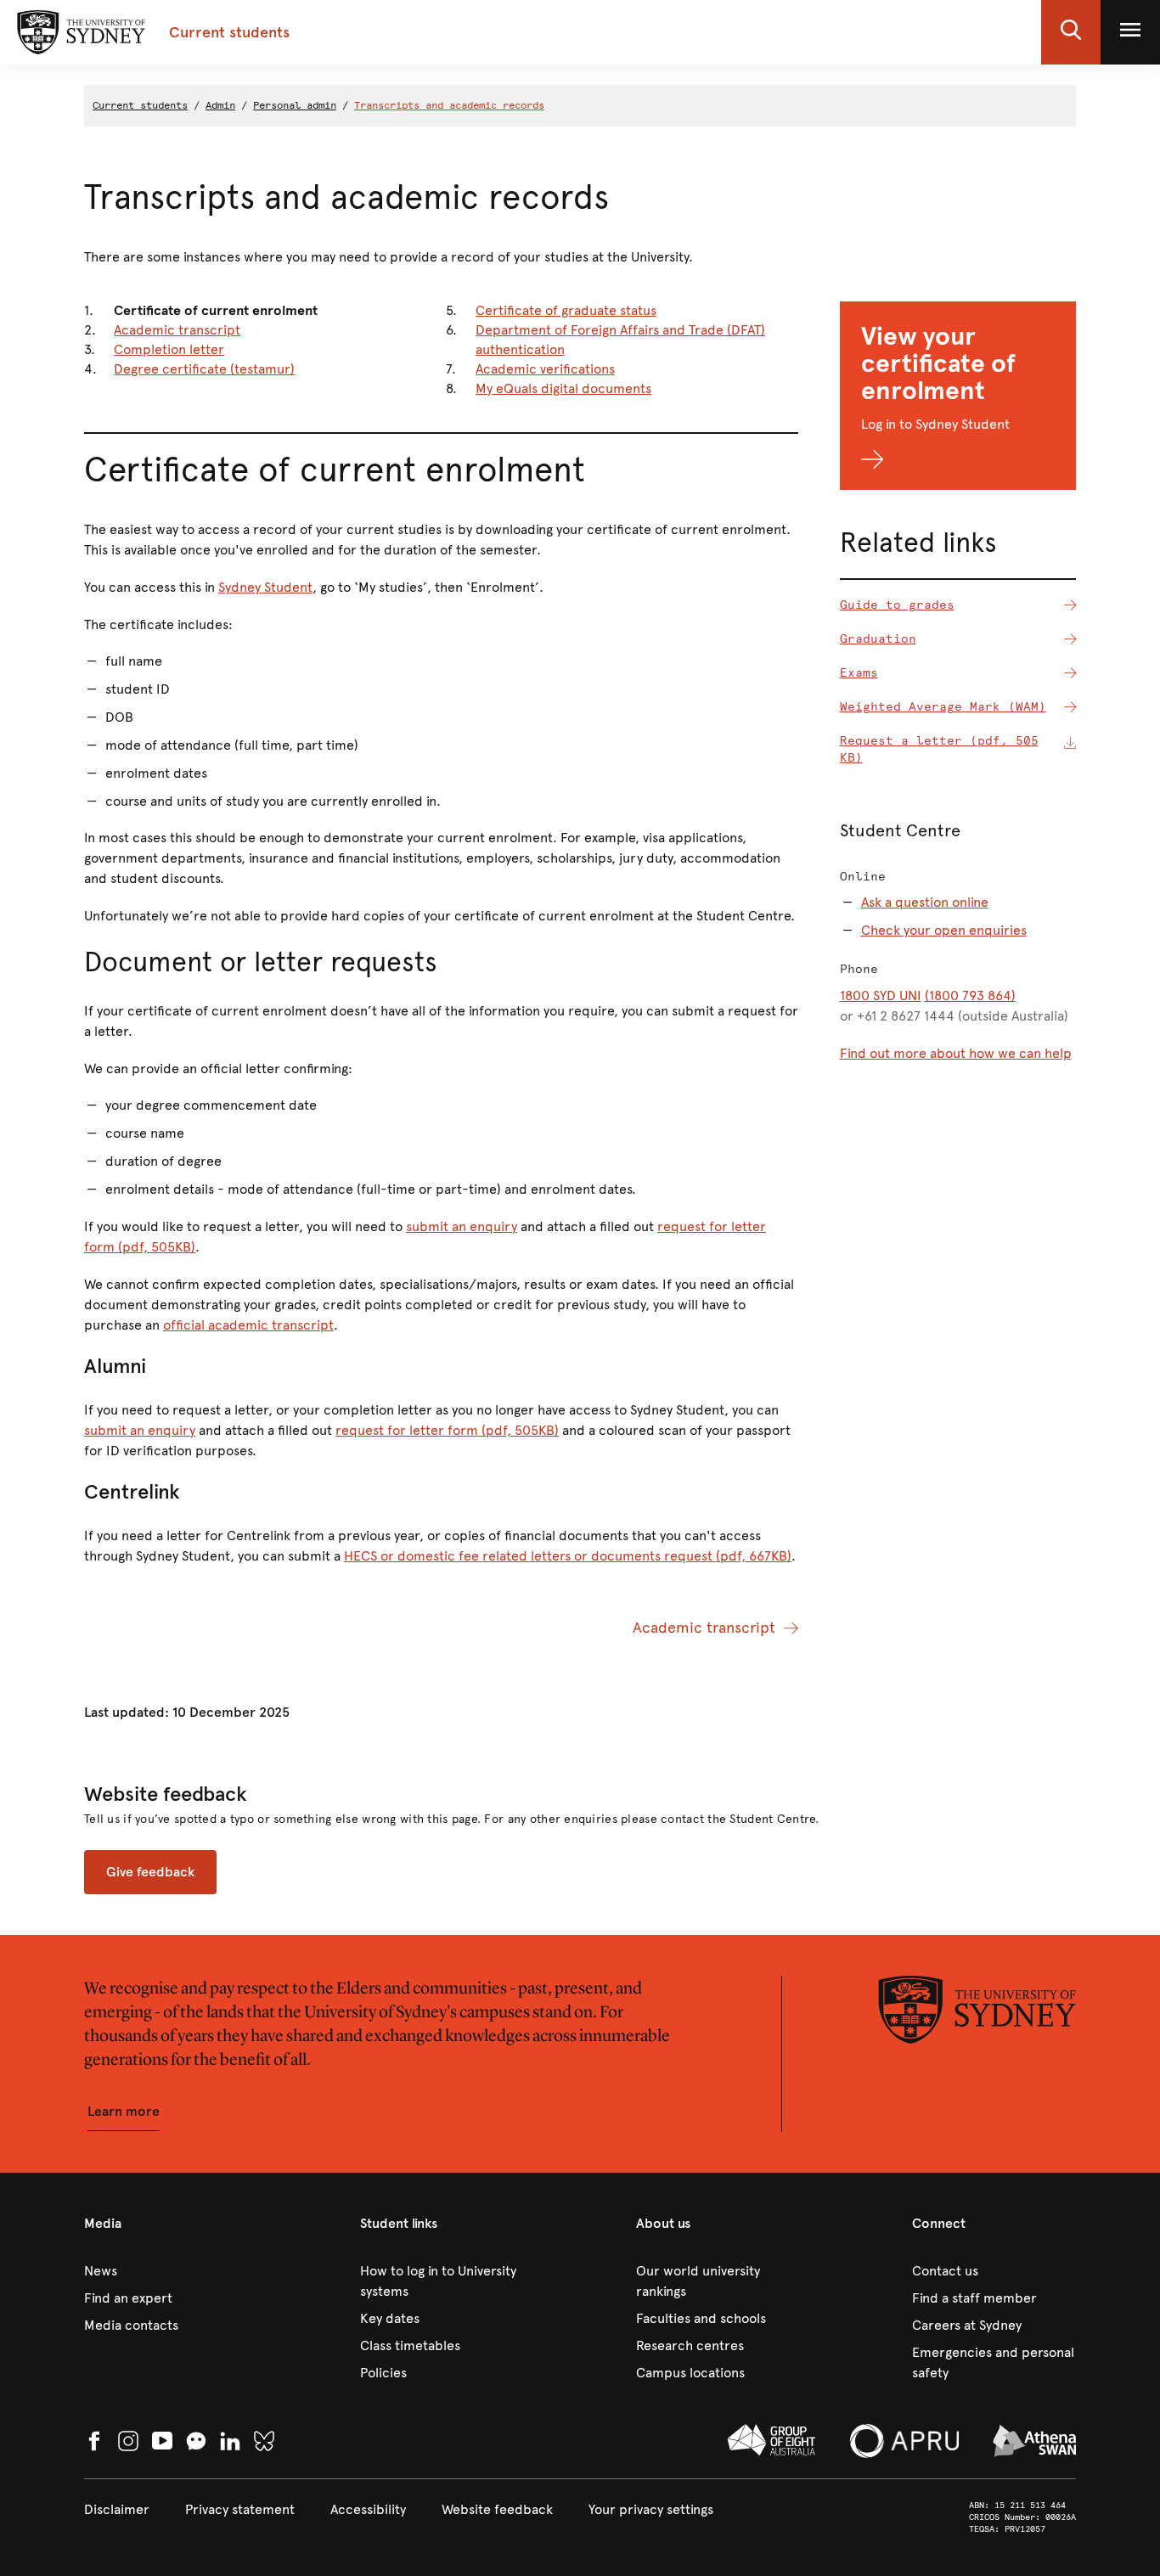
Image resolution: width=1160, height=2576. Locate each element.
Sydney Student (265, 587)
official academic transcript (248, 1325)
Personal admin (295, 105)
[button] (1071, 32)
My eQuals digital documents (563, 388)
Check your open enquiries (944, 930)
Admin (220, 105)
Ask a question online (925, 902)
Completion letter (169, 349)
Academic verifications (545, 369)
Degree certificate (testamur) (204, 369)
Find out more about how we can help (956, 1053)
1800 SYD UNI (881, 996)
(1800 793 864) (970, 996)
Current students (140, 105)
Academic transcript (177, 330)
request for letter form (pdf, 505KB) (447, 1430)
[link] (166, 2271)
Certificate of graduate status (566, 310)
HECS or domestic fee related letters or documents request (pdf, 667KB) (568, 1556)
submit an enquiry (462, 1226)
